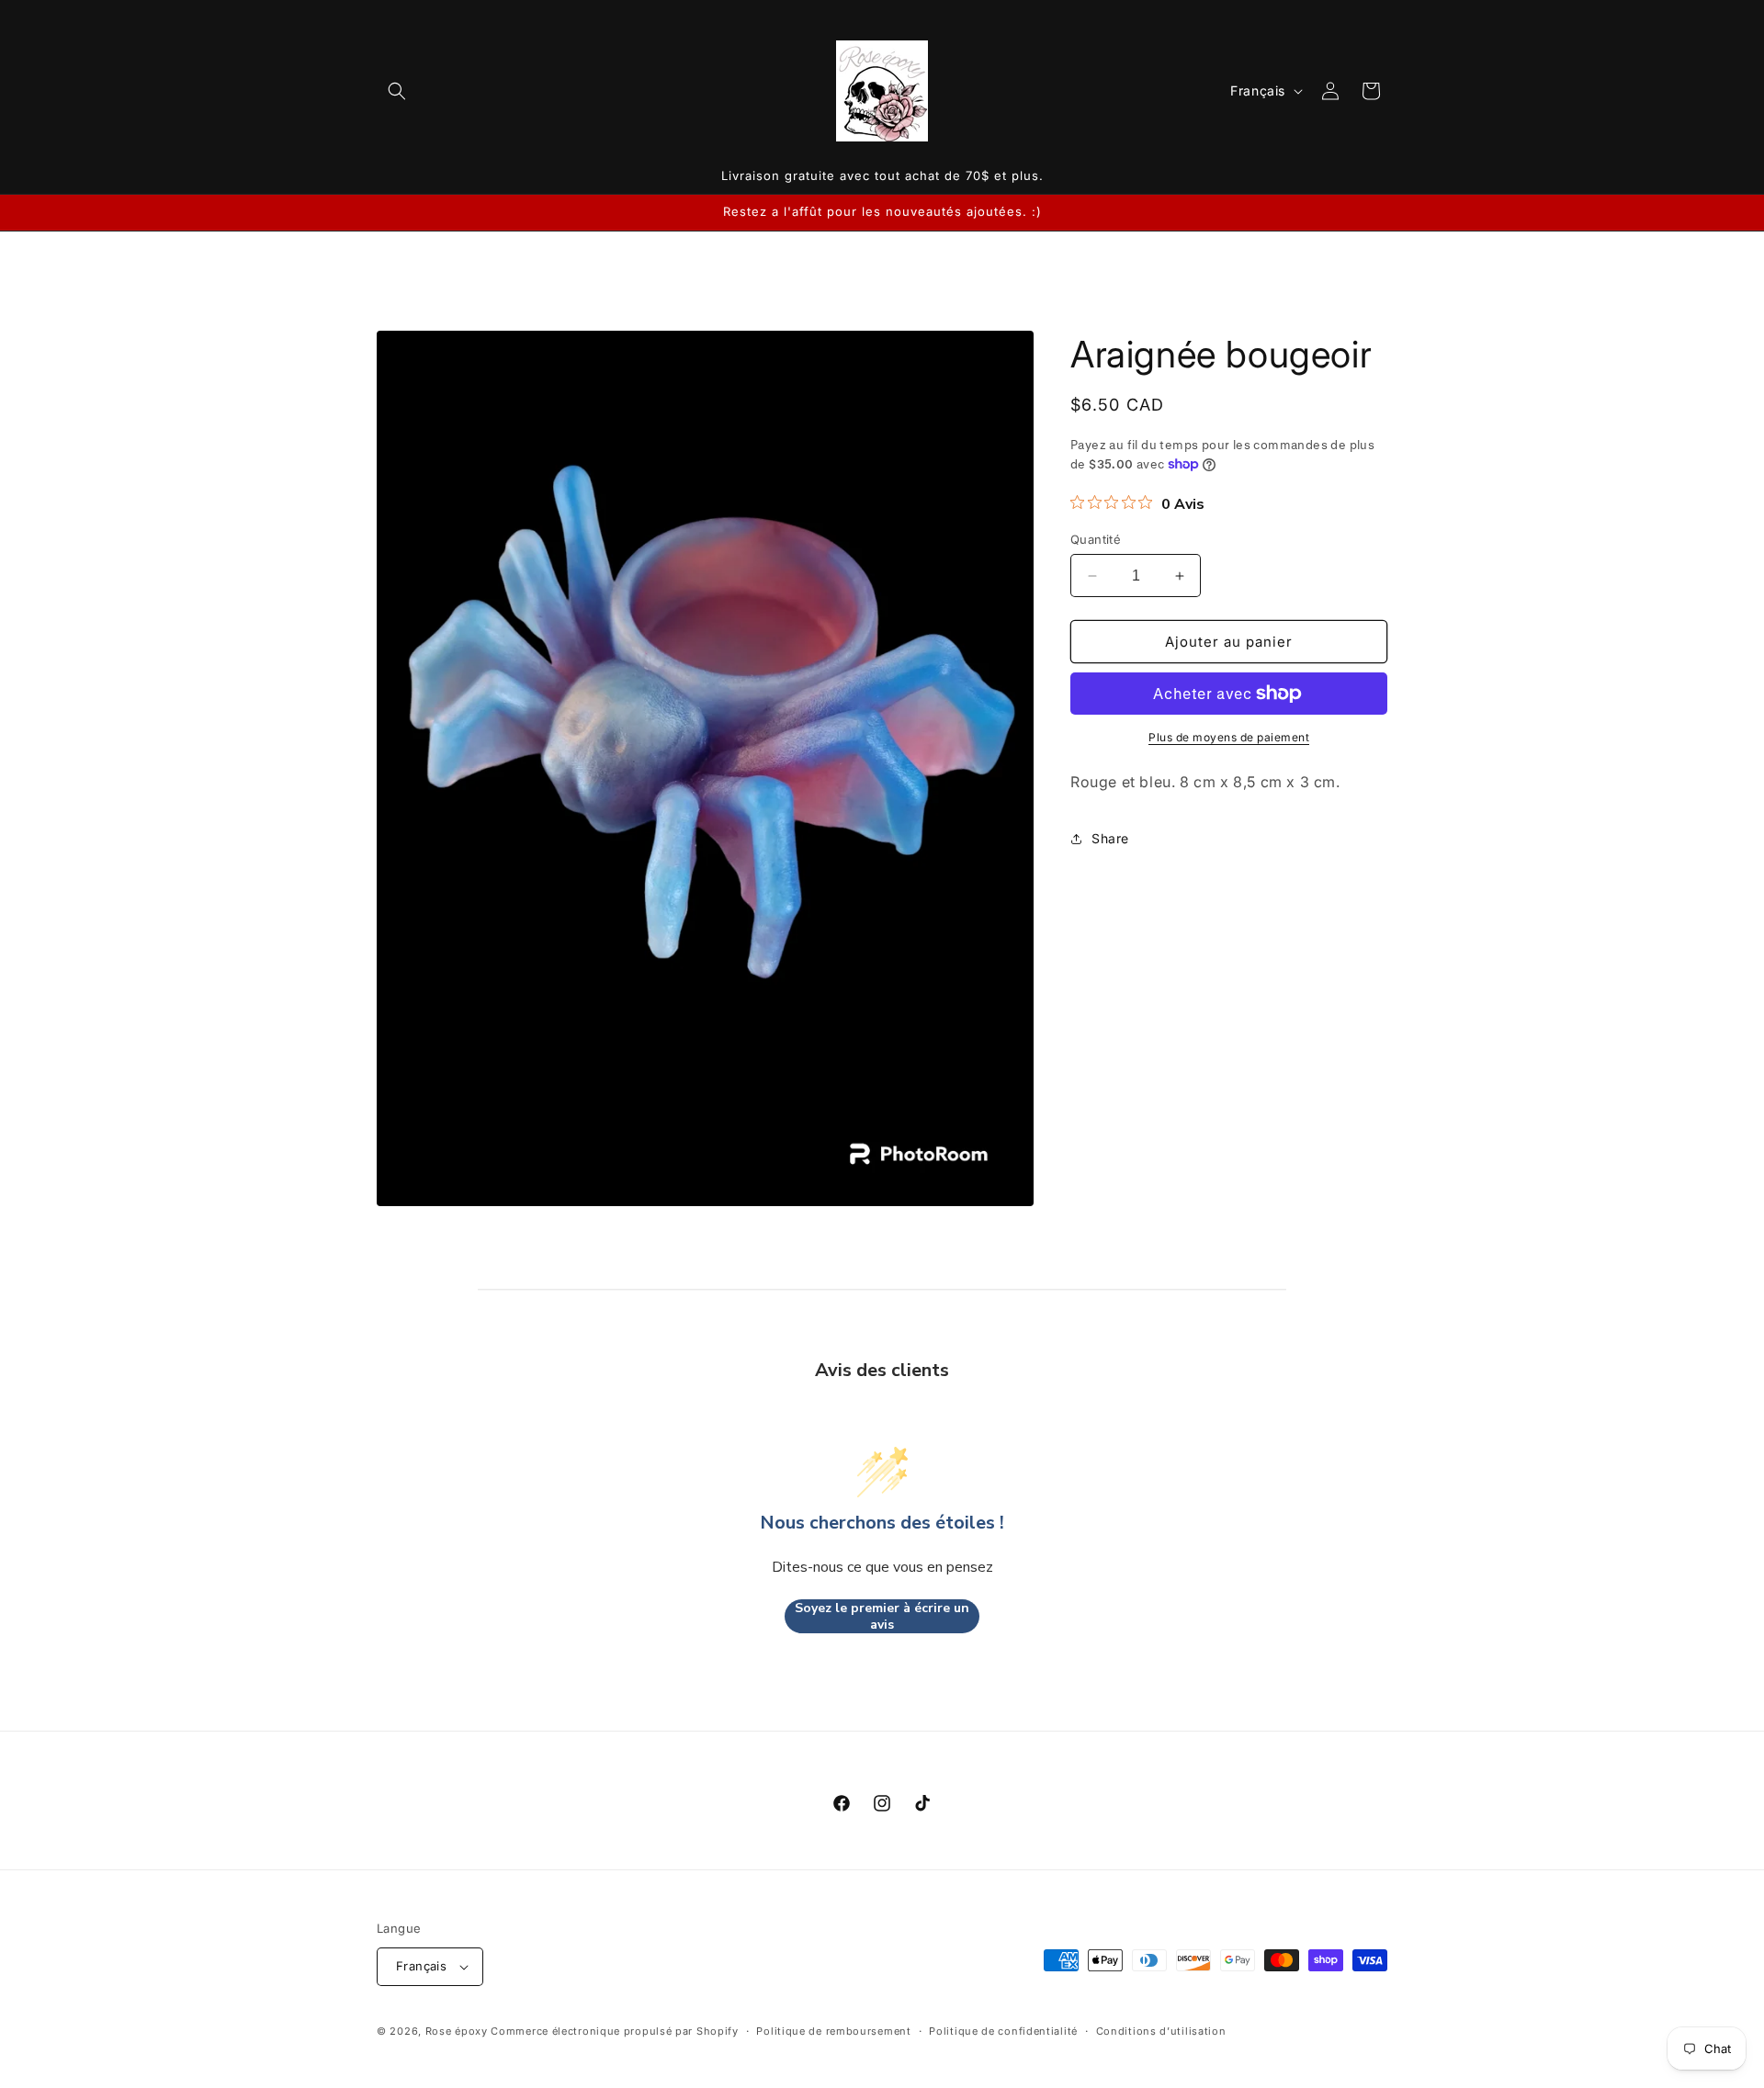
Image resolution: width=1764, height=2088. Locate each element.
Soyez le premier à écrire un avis (882, 1616)
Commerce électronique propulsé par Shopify (614, 2031)
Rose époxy (457, 2031)
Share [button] (1110, 838)
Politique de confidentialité (1003, 2031)
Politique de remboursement (833, 2031)
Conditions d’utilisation (1161, 2031)
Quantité (1096, 539)
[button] (397, 91)
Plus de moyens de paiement (1229, 737)
